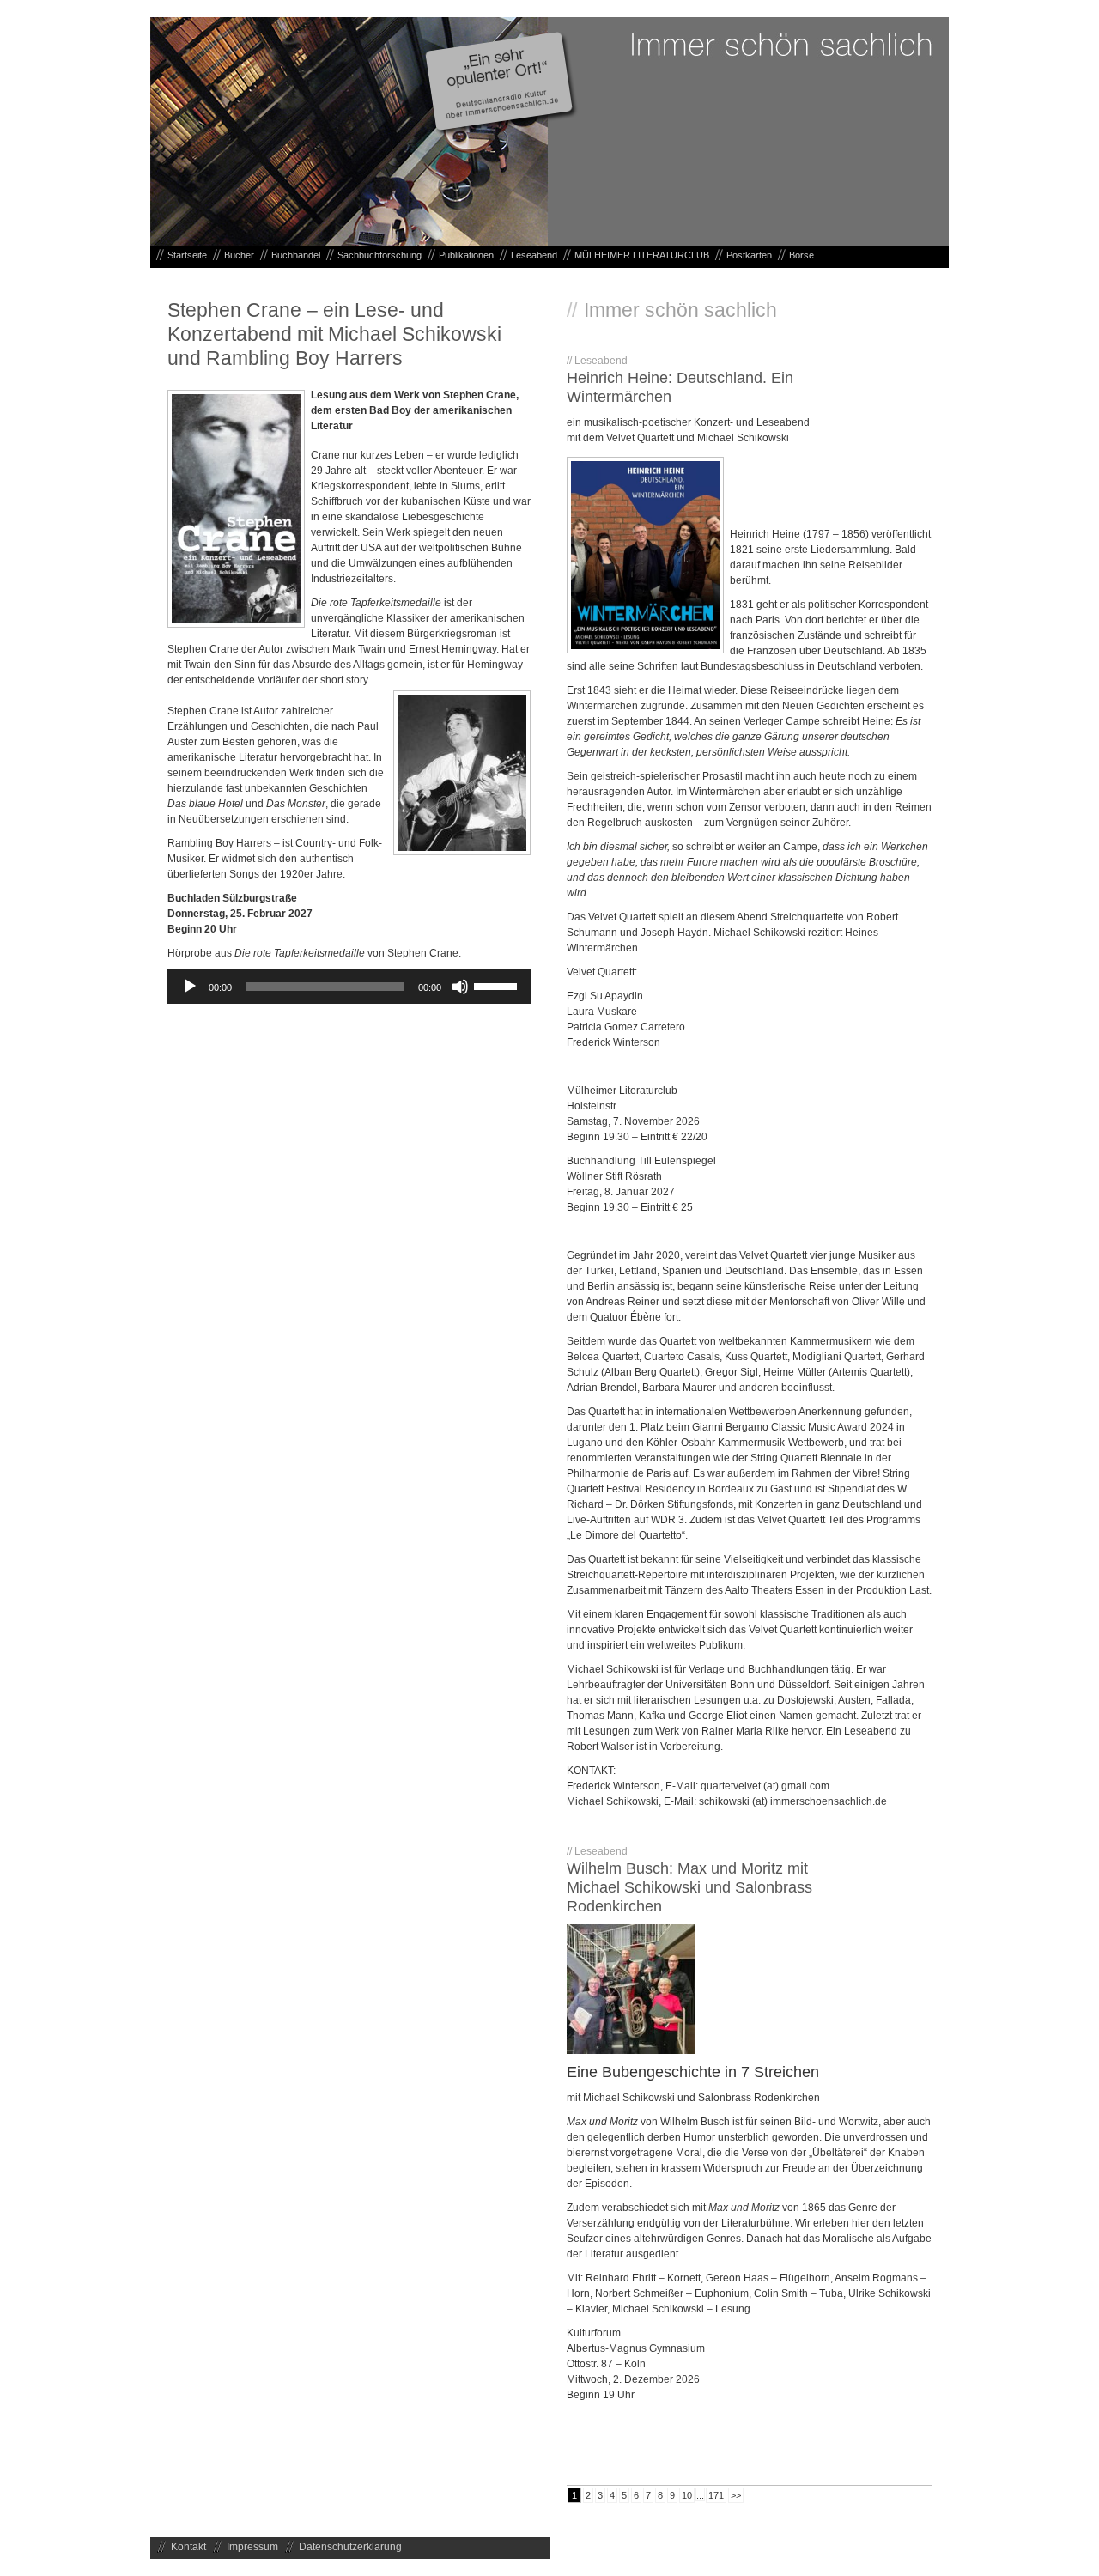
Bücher (239, 255)
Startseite (187, 255)
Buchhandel (296, 255)
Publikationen (466, 255)
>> (736, 2495)
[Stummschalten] (460, 987)
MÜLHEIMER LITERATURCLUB (642, 255)
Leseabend (534, 255)
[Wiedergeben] (190, 987)
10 (687, 2495)
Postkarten (749, 255)
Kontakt (188, 2547)
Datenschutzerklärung (350, 2547)
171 (716, 2495)
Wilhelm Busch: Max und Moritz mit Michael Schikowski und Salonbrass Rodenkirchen (689, 1887)
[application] (349, 987)
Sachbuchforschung (379, 255)
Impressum (252, 2547)
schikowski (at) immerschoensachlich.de (793, 1801)
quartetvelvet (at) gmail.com (765, 1786)
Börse (801, 255)
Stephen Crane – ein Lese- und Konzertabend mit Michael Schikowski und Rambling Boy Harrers (334, 334)
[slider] (498, 985)
